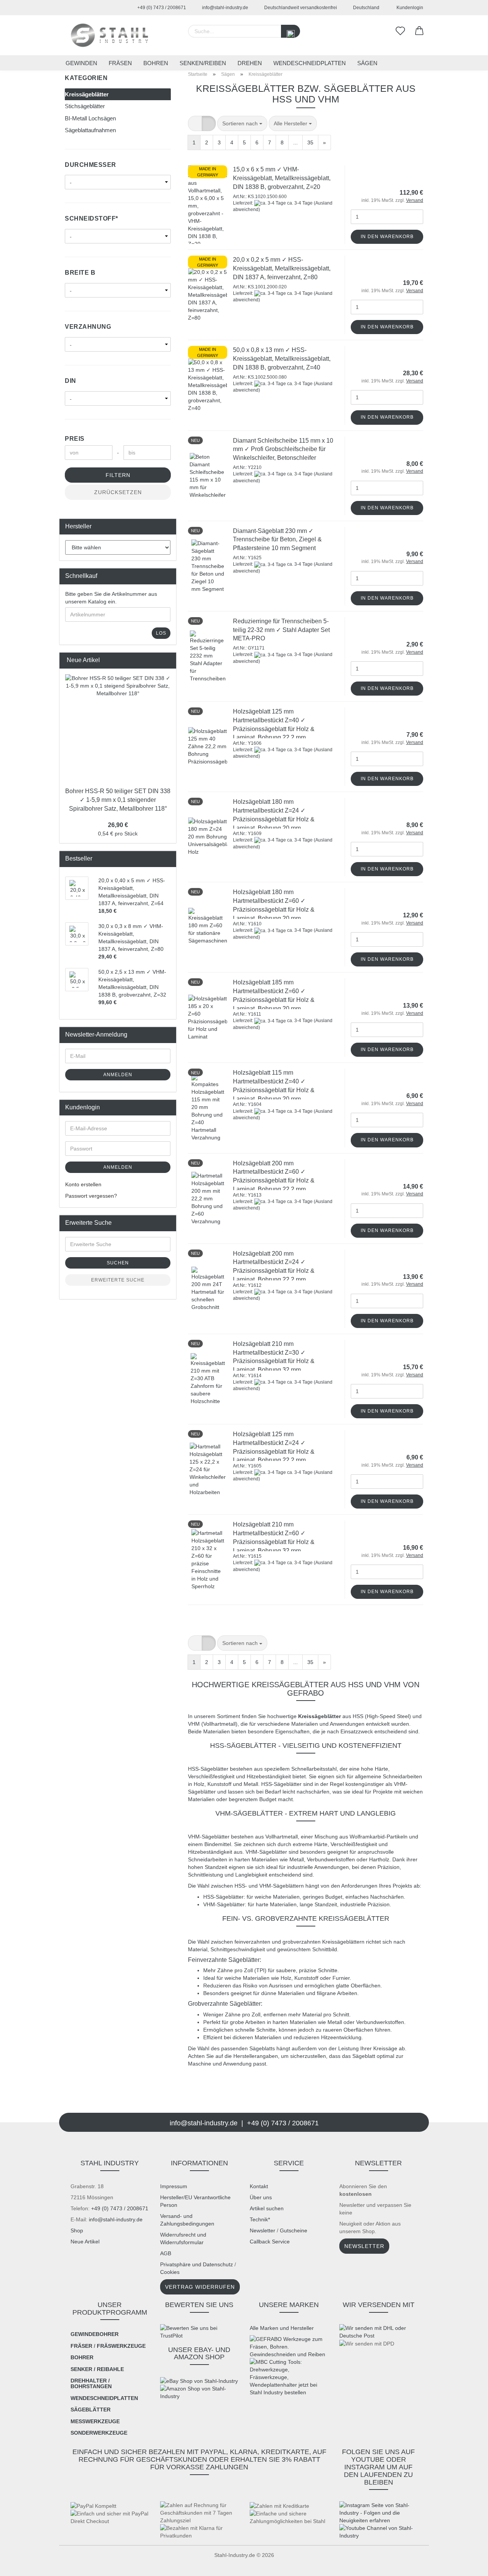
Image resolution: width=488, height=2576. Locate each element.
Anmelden (118, 1075)
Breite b (80, 273)
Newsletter (262, 2230)
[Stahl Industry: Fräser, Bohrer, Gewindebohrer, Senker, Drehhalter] (109, 35)
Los (161, 633)
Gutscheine (294, 2230)
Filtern (118, 475)
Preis (75, 439)
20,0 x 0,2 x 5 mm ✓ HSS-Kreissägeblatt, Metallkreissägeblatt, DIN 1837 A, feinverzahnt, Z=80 (282, 268)
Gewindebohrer (95, 2334)
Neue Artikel (85, 2242)
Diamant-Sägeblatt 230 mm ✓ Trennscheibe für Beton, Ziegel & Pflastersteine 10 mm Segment (277, 540)
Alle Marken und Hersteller (282, 2328)
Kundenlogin (409, 8)
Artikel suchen (267, 2208)
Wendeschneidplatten (310, 63)
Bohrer (82, 2357)
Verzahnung (88, 327)
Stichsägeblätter (85, 106)
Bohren (156, 63)
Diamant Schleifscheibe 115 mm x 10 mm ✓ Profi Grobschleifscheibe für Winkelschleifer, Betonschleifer (283, 449)
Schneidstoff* (91, 218)
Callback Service (270, 2242)
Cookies (170, 2272)
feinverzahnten (252, 1942)
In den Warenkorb (387, 237)
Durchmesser (91, 165)
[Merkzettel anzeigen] (400, 31)
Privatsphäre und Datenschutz (197, 2264)
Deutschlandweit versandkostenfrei (300, 8)
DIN (71, 381)
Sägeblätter (91, 2410)
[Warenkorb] (419, 31)
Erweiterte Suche (118, 1280)
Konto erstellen (83, 1184)
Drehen (250, 63)
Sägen (367, 63)
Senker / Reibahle (97, 2369)
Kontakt (259, 2186)
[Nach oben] (21, 2565)
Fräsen (120, 63)
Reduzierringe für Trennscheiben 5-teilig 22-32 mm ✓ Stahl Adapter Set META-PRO (281, 630)
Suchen (118, 1263)
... (295, 142)
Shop (77, 2230)
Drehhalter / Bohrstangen (91, 2383)
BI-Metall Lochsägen (90, 118)
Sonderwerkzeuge (99, 2433)
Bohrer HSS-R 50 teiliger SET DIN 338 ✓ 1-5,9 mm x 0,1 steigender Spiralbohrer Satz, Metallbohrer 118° (118, 800)
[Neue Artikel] (168, 660)
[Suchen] (291, 31)
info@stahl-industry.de (225, 8)
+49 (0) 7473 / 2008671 (161, 8)
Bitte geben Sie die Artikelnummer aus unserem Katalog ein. (111, 598)
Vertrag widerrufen (200, 2287)
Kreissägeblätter (87, 94)
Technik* (260, 2219)
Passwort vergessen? (91, 1196)
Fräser (81, 2346)
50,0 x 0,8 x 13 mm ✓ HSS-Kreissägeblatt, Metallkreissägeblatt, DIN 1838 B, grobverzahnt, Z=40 (282, 359)
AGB (166, 2253)
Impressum (174, 2186)
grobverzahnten (302, 1942)
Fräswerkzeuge (121, 2346)
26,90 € (118, 825)
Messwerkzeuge (95, 2421)
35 (310, 142)
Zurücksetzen (118, 492)
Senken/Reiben (203, 63)
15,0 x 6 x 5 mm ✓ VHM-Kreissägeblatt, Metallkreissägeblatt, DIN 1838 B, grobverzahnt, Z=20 (282, 178)
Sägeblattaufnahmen (90, 130)
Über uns (261, 2197)
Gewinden (81, 63)
